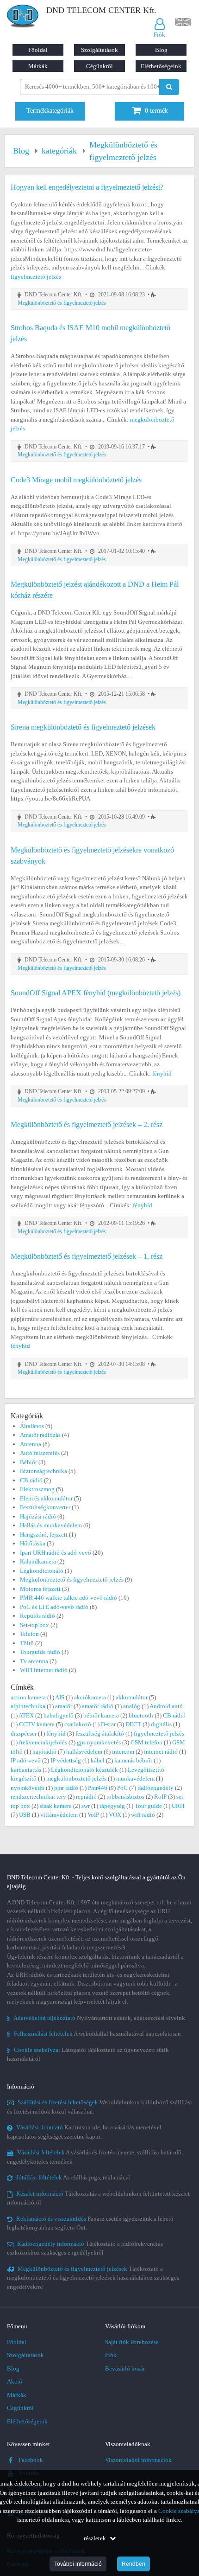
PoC (122, 1788)
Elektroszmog (37, 1489)
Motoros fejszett (40, 1589)
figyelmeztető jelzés (36, 277)
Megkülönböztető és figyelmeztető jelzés (62, 303)
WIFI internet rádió (44, 1670)
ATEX (26, 1715)
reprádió (86, 1797)
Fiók (111, 2355)
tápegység (112, 1806)
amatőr (64, 1706)
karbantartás (26, 1770)
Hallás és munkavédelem (51, 1525)
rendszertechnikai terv (38, 1797)
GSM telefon (146, 1742)
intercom (123, 1752)
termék (156, 111)
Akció (15, 2381)
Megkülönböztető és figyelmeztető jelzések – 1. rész (87, 1256)
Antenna (31, 1444)
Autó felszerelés (40, 1453)
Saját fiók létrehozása (132, 2342)
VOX (115, 1815)
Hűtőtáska (33, 1543)
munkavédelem (135, 1778)
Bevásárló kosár (125, 2368)
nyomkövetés (28, 1788)
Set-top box (34, 1625)
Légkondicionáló (42, 1571)
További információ (78, 2564)
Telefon (29, 1634)
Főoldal (38, 50)
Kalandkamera (38, 1561)
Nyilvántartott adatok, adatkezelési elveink (96, 2018)
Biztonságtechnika (44, 1471)
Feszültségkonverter (45, 1507)
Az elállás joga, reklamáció (73, 2177)
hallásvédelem (84, 1752)
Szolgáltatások (99, 50)
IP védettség (66, 1760)
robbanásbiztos (125, 1797)
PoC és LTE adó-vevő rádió (54, 1607)
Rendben (134, 2564)
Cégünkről (99, 66)
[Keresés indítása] (169, 87)
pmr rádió (66, 1788)
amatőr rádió (98, 1706)
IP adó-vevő (26, 1760)
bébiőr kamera (101, 1715)
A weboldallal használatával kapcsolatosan (94, 2034)
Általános (32, 1426)
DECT (133, 1724)
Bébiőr (28, 1462)
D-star (108, 1724)
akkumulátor (132, 1697)
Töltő (27, 1643)
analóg (132, 1706)
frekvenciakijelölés (43, 1742)
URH (178, 1806)
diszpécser (24, 1733)
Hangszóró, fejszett (44, 1535)
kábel (98, 1760)
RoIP (160, 1797)
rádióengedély (155, 1788)
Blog (161, 50)
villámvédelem (59, 1815)
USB (25, 1815)
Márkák (38, 66)
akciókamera (90, 1697)
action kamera (28, 1697)
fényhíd (162, 1073)
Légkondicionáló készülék (84, 1770)
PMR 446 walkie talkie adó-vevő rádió (68, 1598)
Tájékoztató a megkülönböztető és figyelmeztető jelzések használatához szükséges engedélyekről (93, 2278)
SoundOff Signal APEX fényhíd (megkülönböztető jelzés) (96, 993)
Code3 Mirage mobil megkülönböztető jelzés (76, 480)
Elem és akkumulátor (46, 1498)
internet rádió (161, 1752)
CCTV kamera (37, 1724)
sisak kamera (56, 1806)
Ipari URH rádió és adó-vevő (56, 1553)
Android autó (166, 1706)
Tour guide (148, 1806)
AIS (60, 1697)
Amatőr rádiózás (40, 1435)
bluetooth (141, 1715)
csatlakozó (78, 1724)
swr (86, 1806)
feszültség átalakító (100, 1733)
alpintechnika (28, 1706)
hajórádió (44, 1752)
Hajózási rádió (38, 1516)
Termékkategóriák (50, 111)
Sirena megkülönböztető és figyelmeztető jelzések (83, 727)
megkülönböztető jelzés (76, 1778)
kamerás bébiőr (133, 1760)
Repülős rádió (37, 1616)
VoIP (93, 1815)
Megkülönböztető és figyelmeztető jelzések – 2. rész (87, 1125)
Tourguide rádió (40, 1652)
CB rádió (31, 1480)
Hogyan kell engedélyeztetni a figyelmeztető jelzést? (87, 187)
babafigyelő (59, 1715)
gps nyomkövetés (99, 1742)
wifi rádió (143, 1815)
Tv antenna (34, 1661)
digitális (161, 1724)
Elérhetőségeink (161, 66)
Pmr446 (98, 1788)
